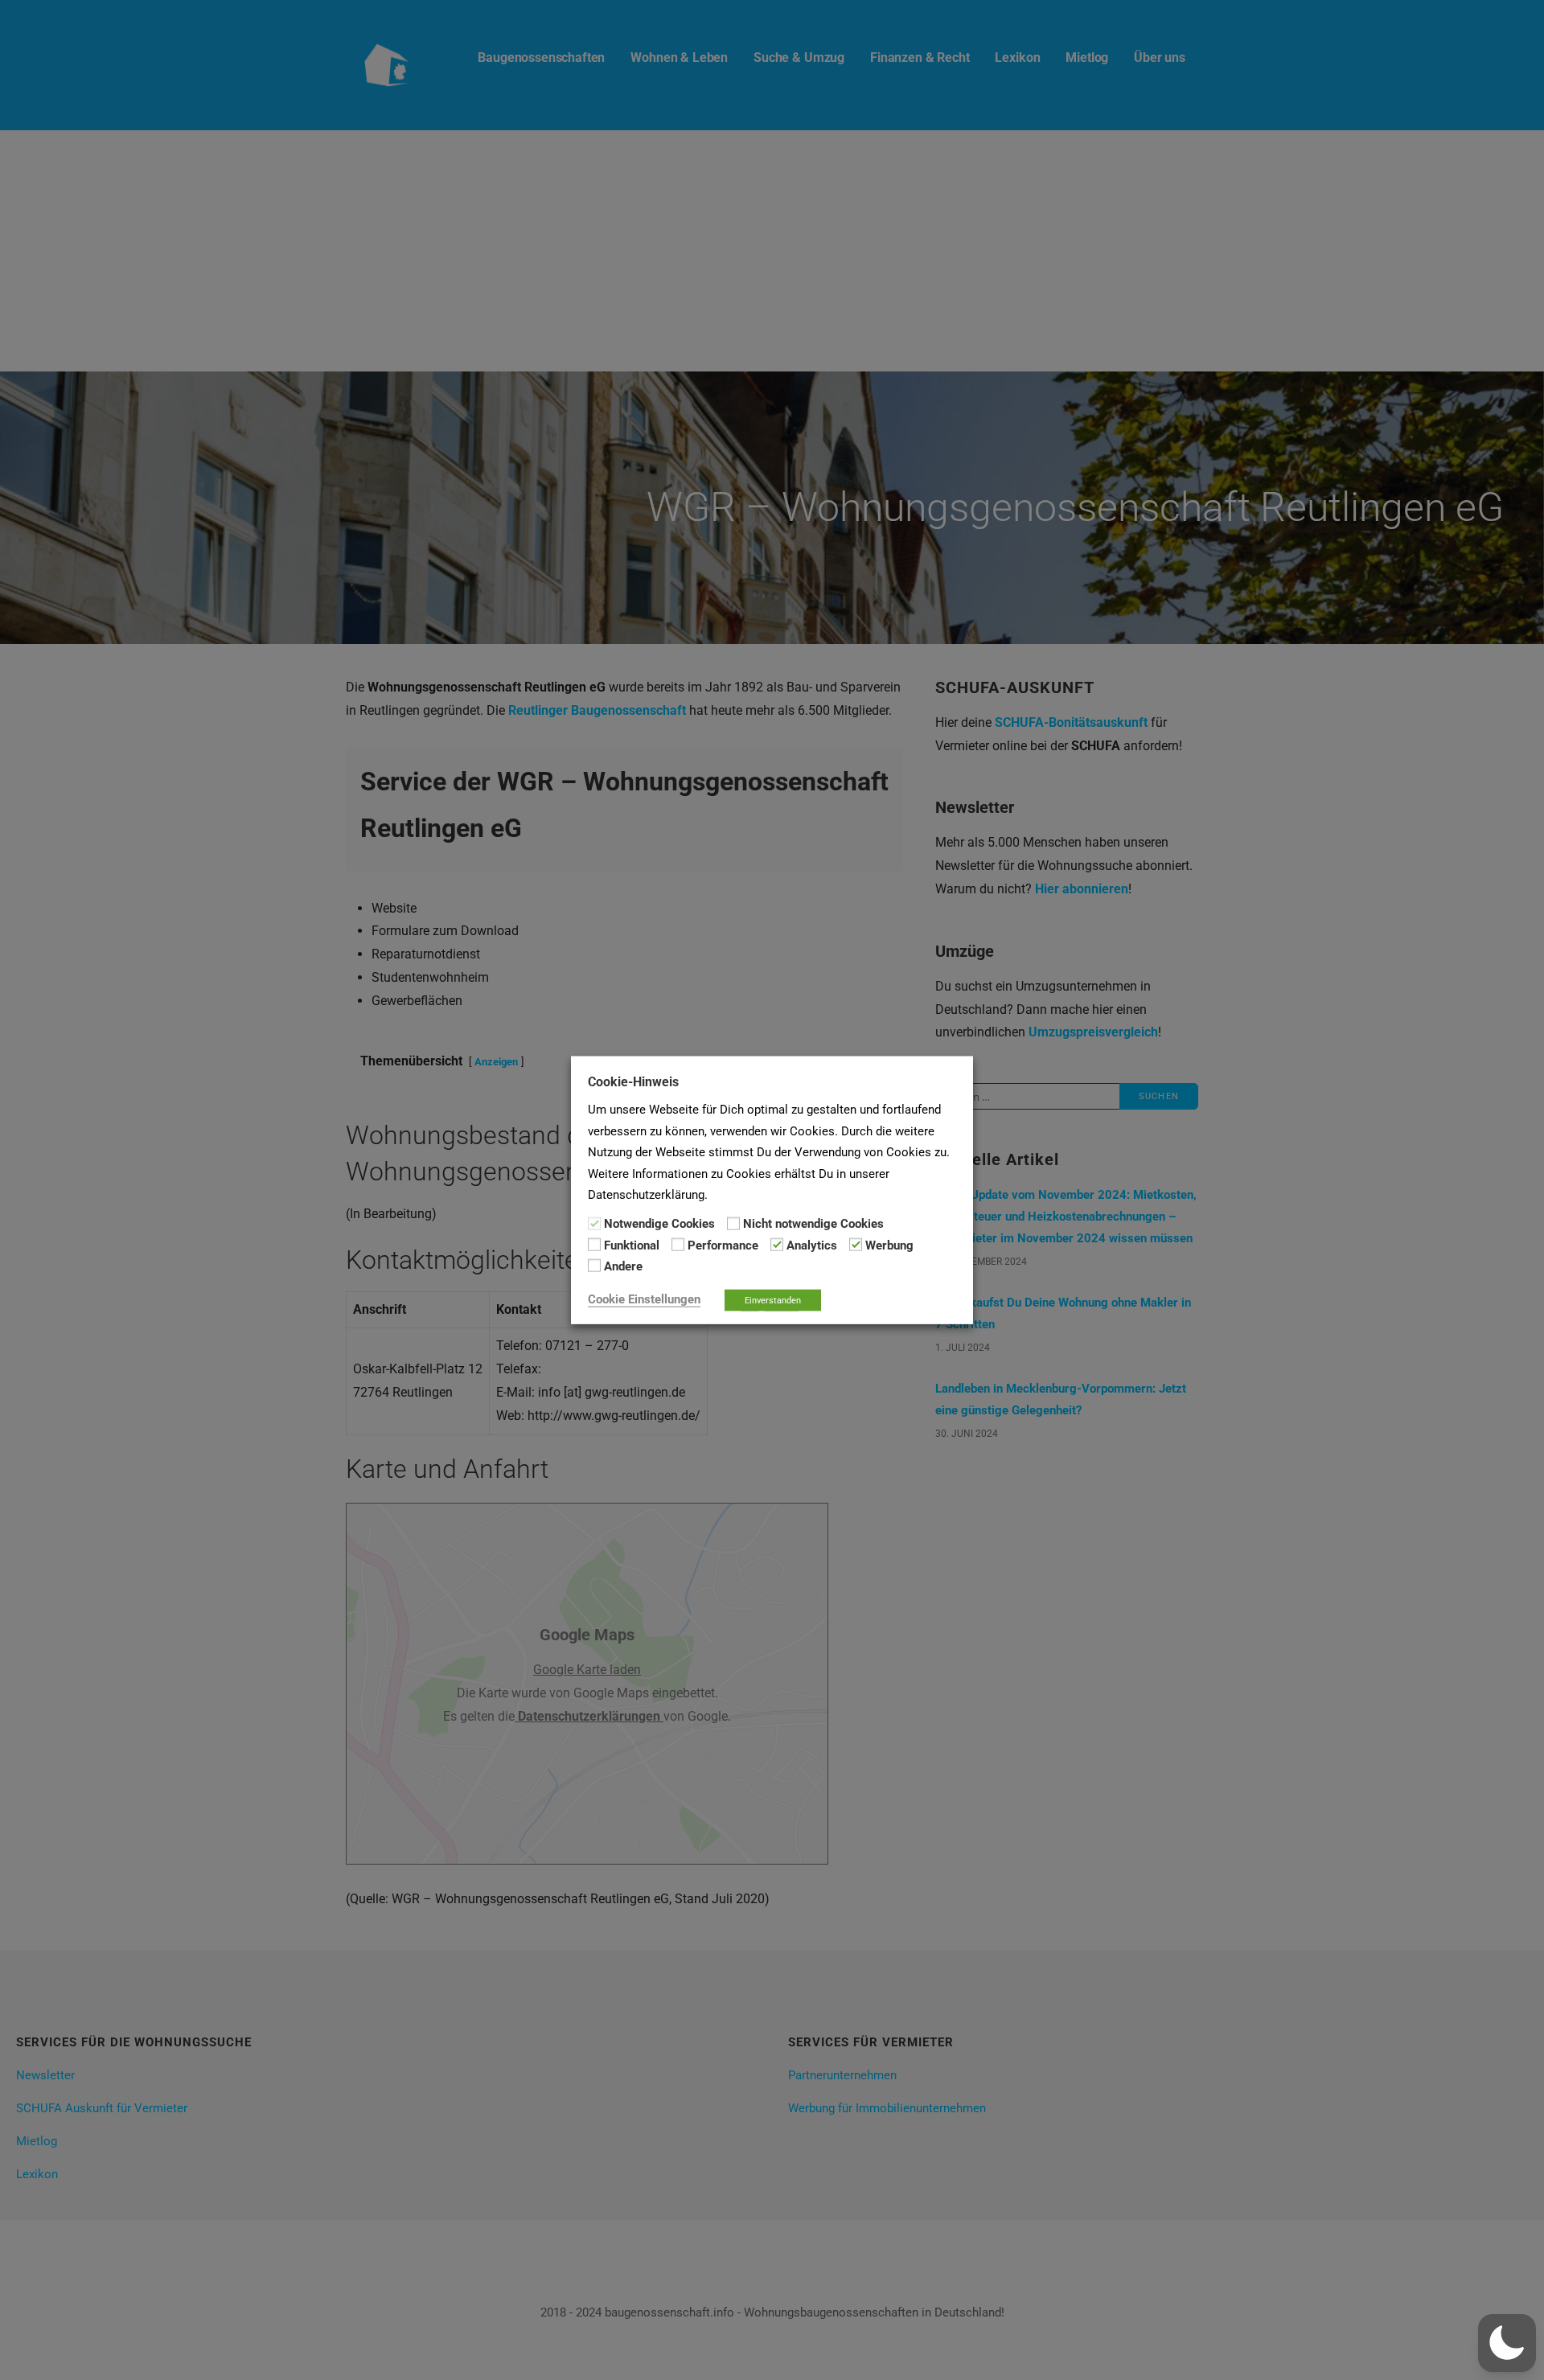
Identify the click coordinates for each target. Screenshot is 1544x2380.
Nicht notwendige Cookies (813, 1224)
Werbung (889, 1245)
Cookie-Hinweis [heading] (633, 1082)
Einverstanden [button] (773, 1300)
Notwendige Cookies (659, 1224)
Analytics (812, 1245)
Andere (623, 1266)
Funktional (632, 1245)
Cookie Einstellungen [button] (644, 1299)
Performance (723, 1245)
